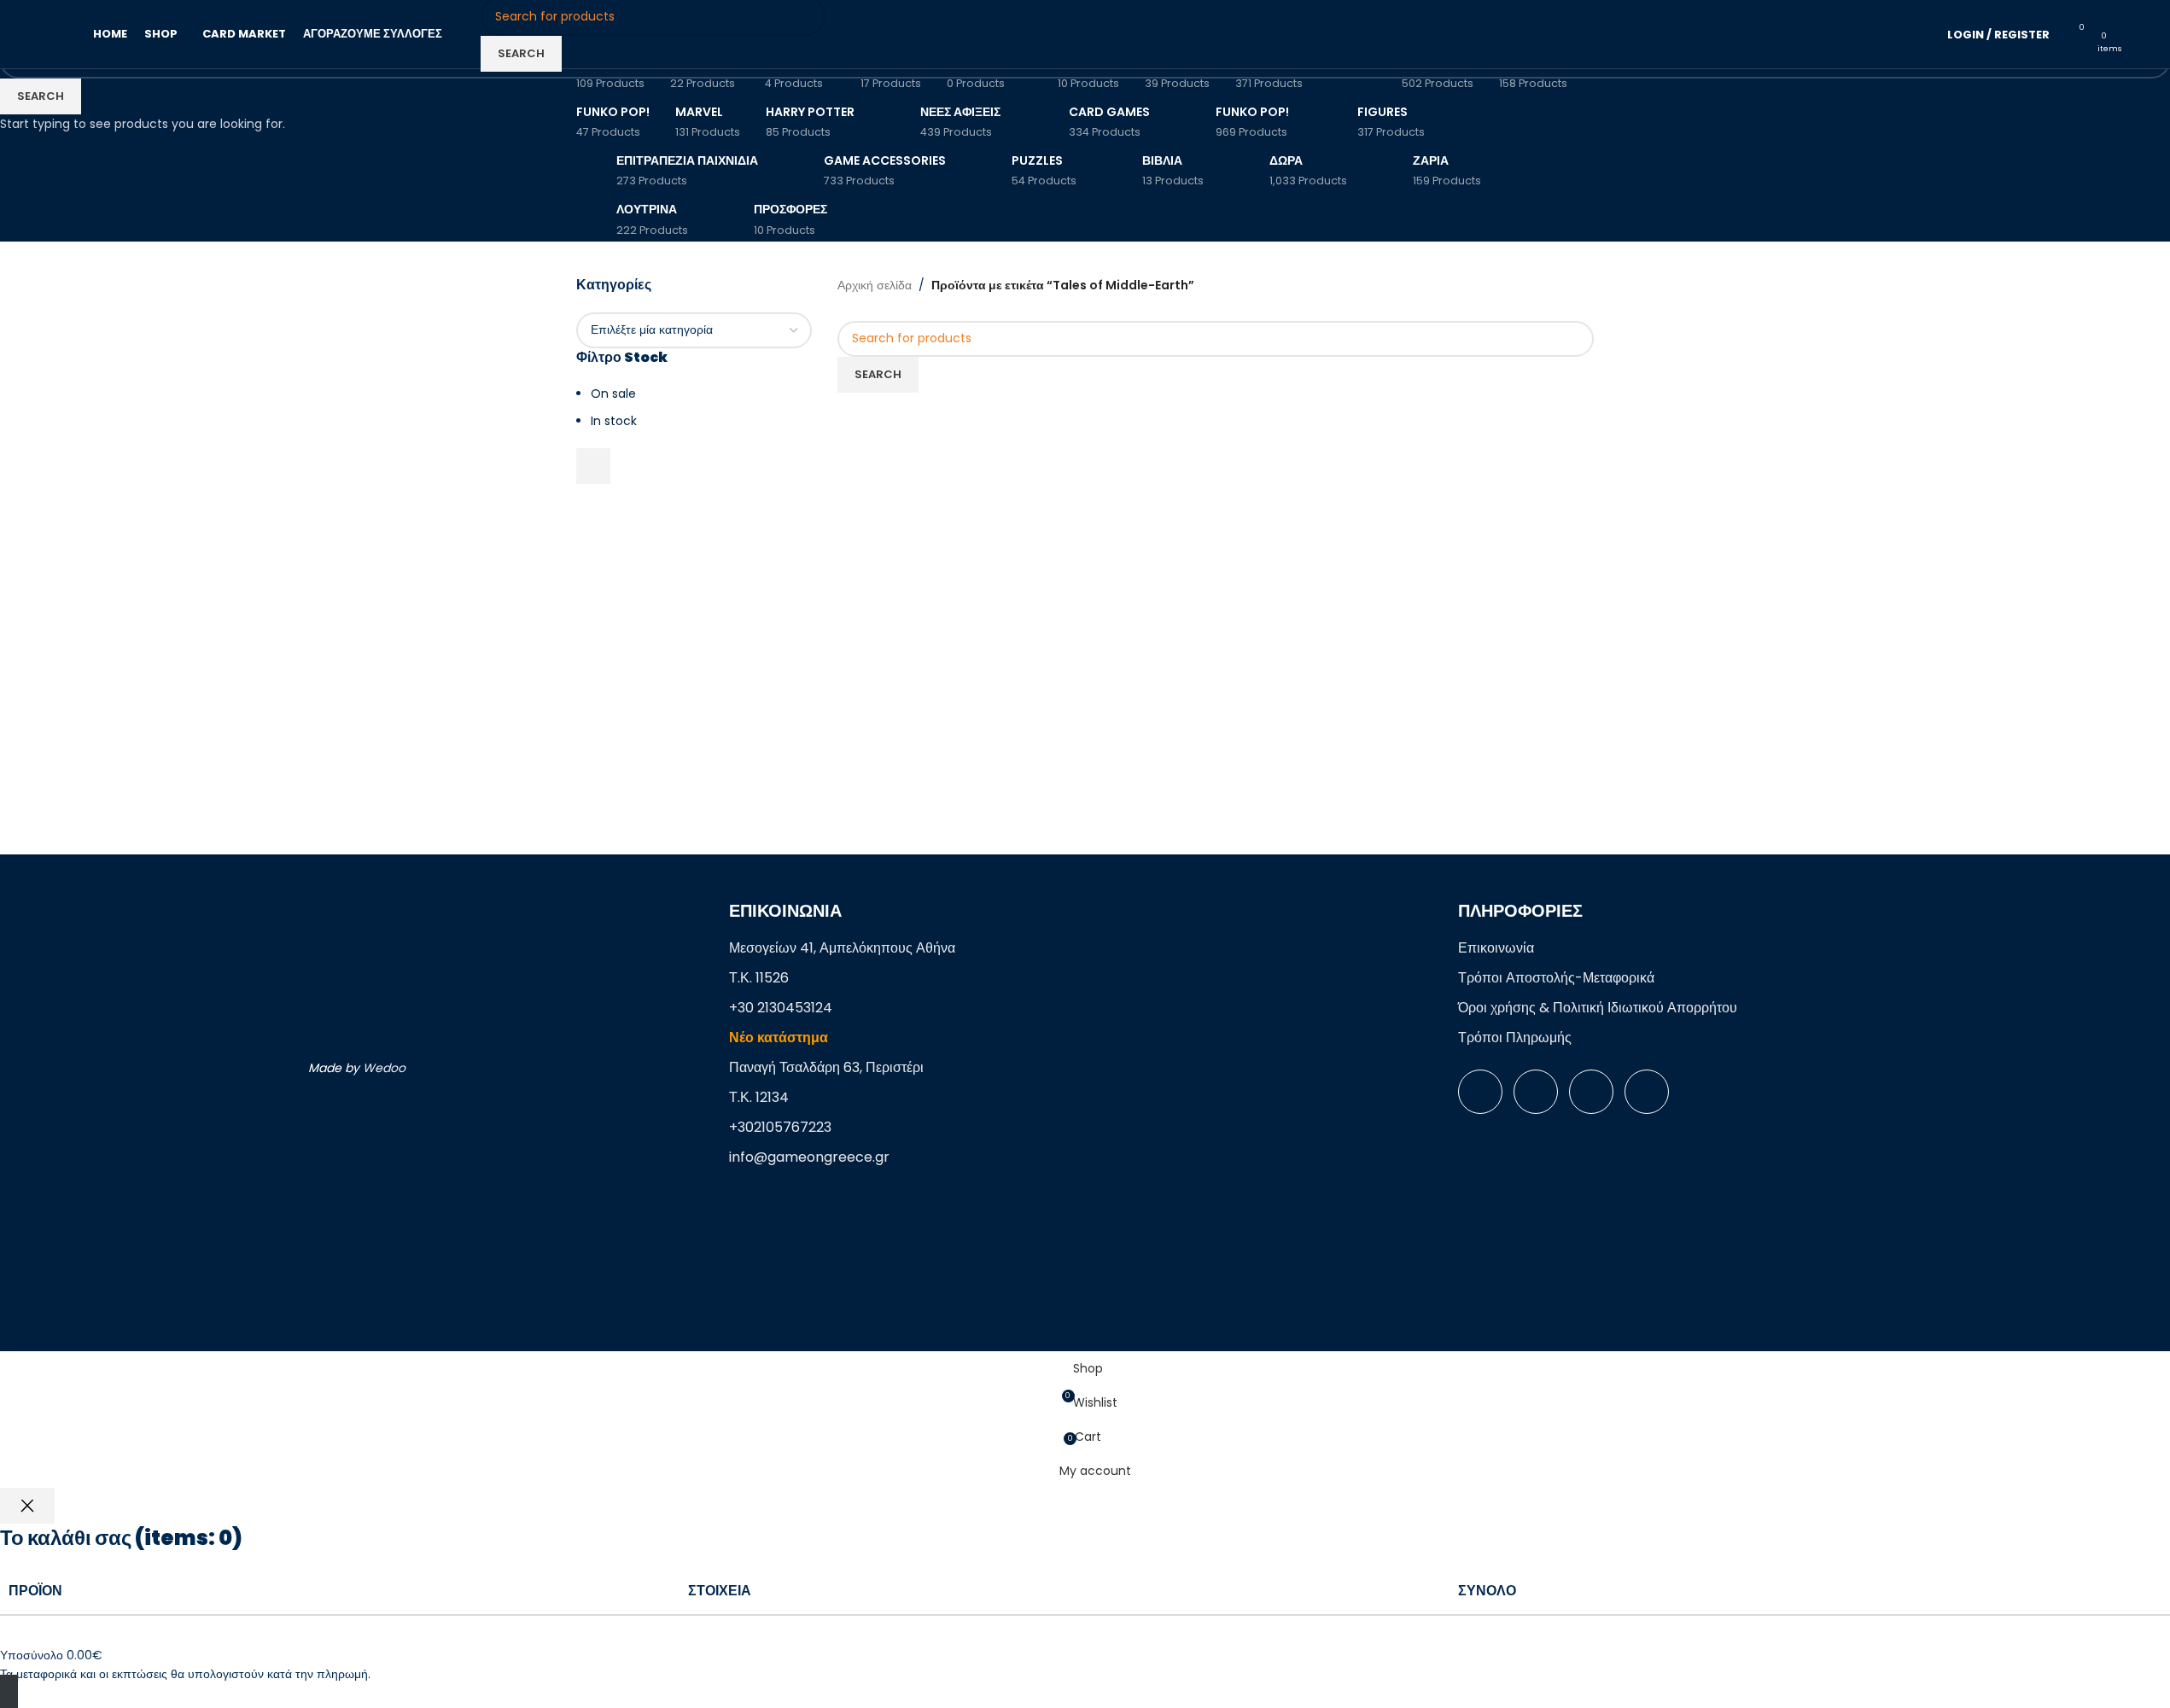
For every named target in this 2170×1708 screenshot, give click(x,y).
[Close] (27, 1506)
